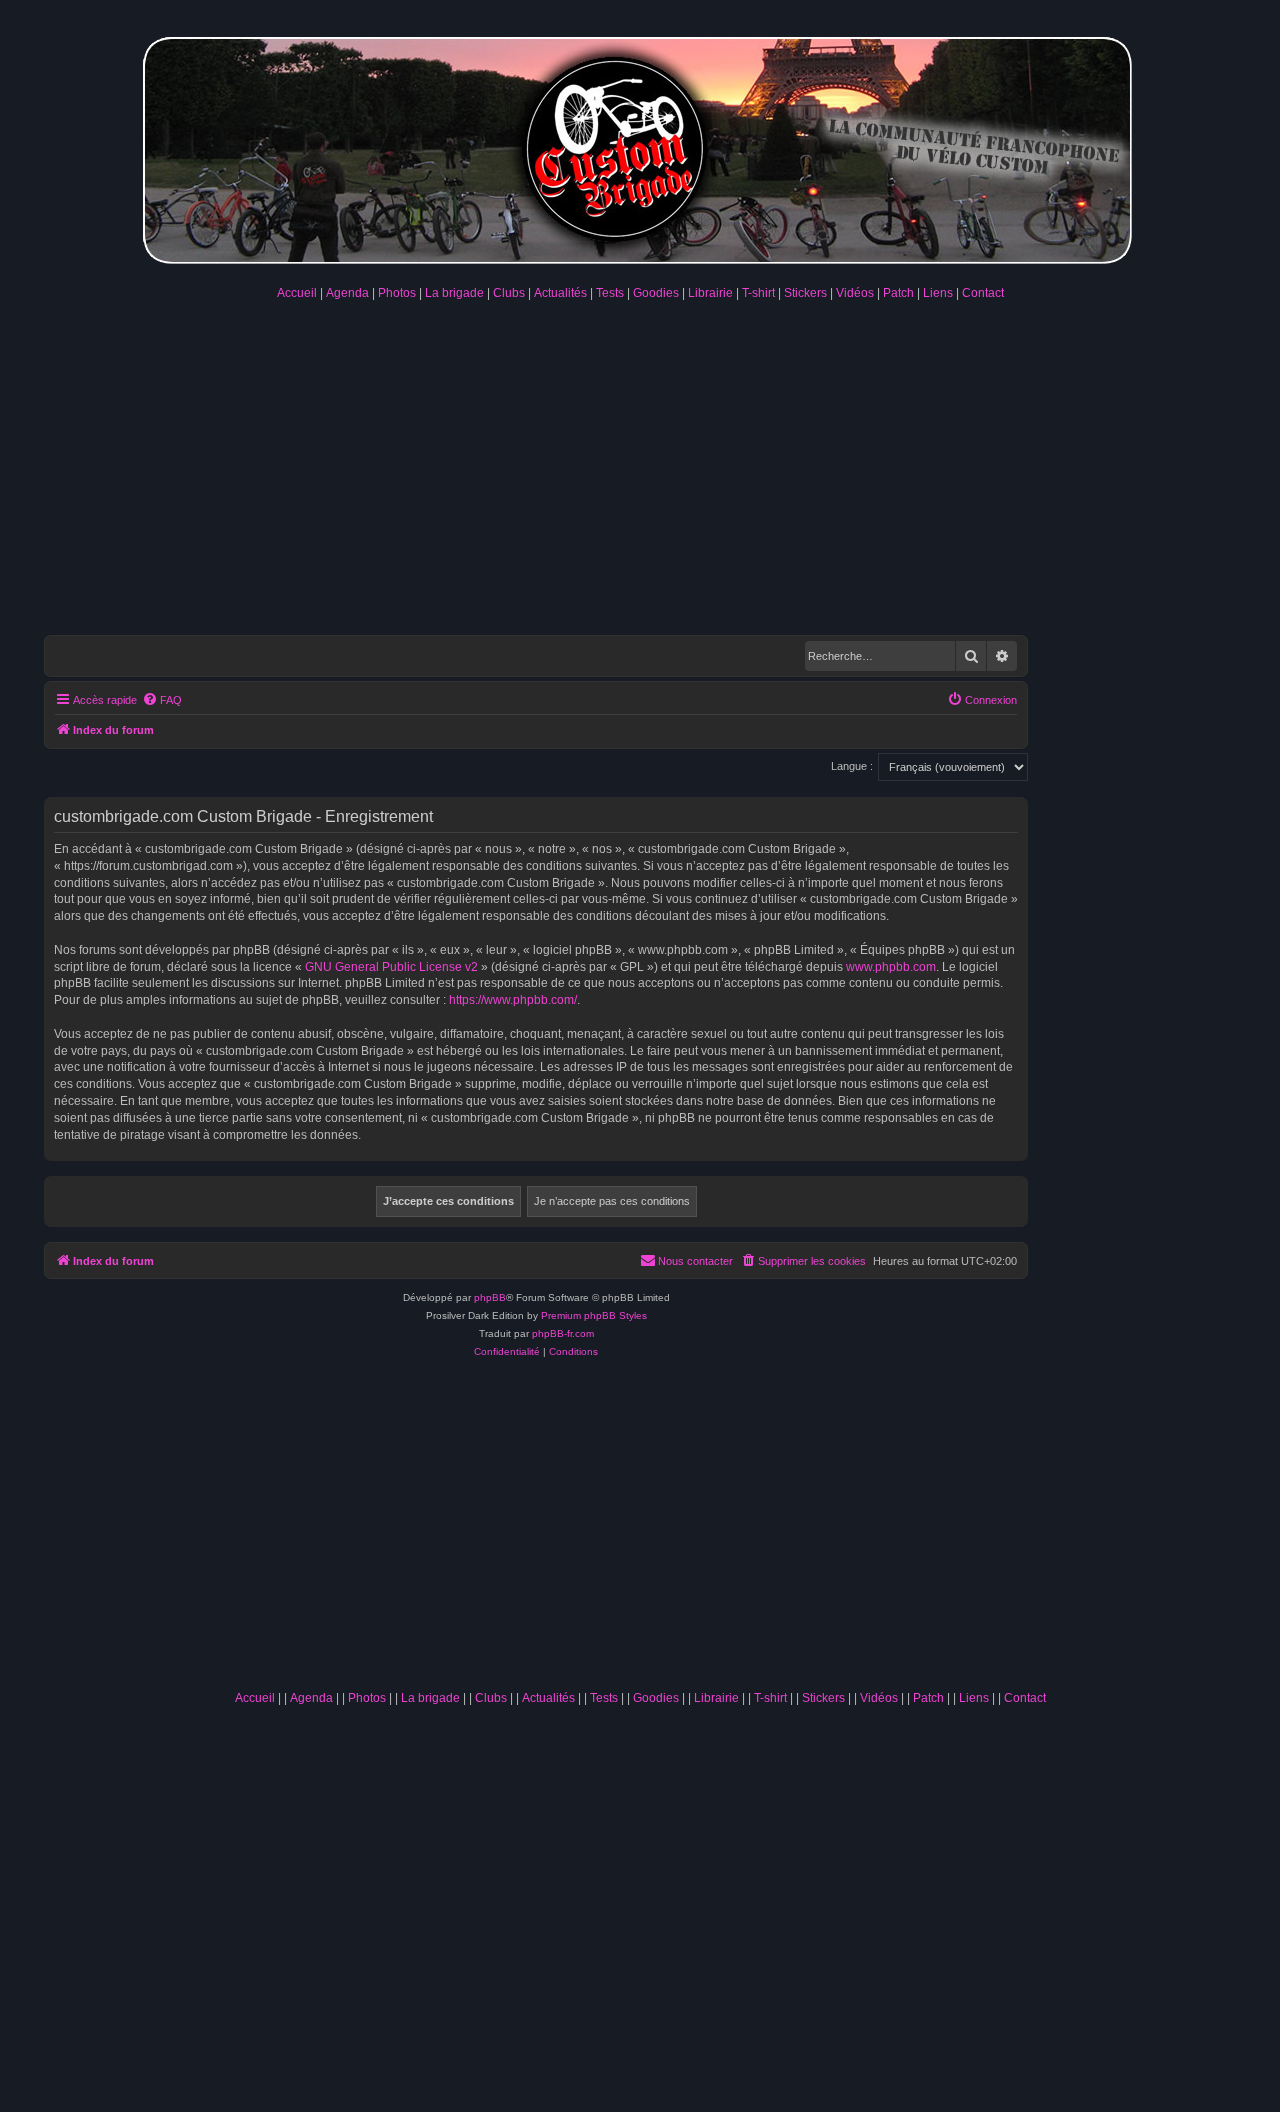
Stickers (805, 293)
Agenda (347, 293)
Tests (610, 293)
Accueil (297, 293)
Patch (898, 293)
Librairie (710, 293)
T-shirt (758, 293)
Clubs (509, 293)
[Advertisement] (640, 465)
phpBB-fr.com (563, 1333)
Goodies (656, 293)
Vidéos (855, 293)
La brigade (454, 293)
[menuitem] (162, 700)
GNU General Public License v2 (391, 967)
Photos (397, 293)
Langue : (852, 766)
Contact (983, 293)
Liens (938, 293)
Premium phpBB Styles (594, 1315)
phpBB (490, 1297)
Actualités (560, 293)
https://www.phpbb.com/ (513, 1000)
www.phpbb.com (891, 967)
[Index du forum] (640, 146)
